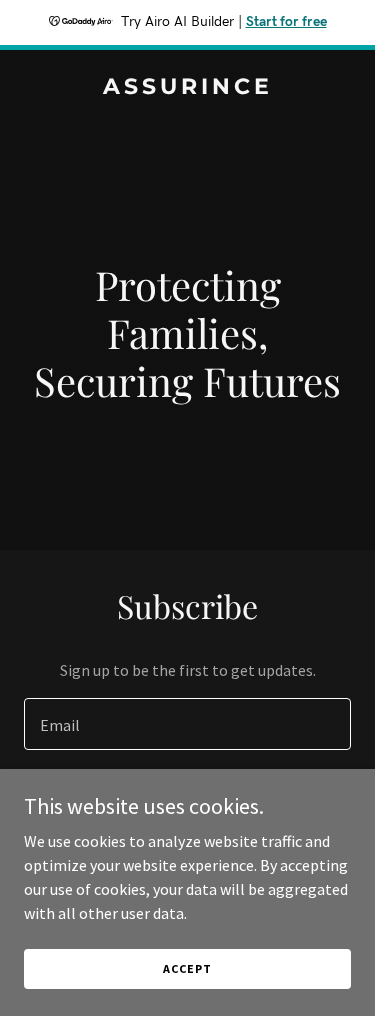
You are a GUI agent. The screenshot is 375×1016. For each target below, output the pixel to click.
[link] (187, 88)
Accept (187, 968)
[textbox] (187, 724)
